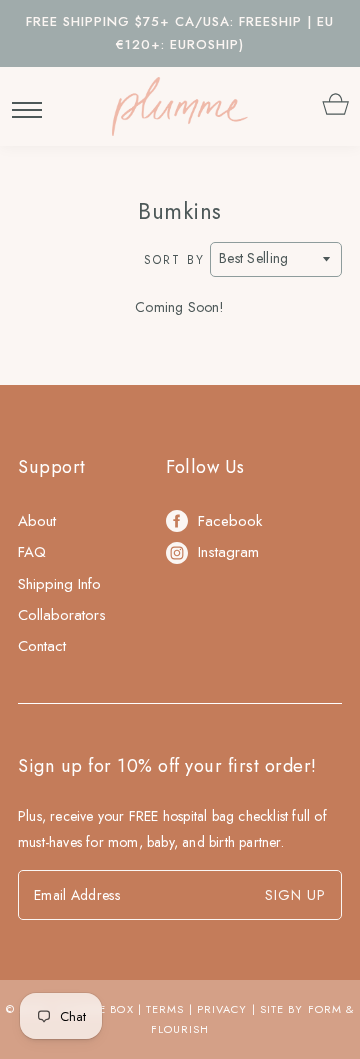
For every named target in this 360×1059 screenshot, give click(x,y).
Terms (165, 1009)
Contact (42, 646)
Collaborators (62, 615)
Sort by (174, 259)
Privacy (222, 1009)
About (37, 521)
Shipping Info (59, 584)
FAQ (32, 552)
